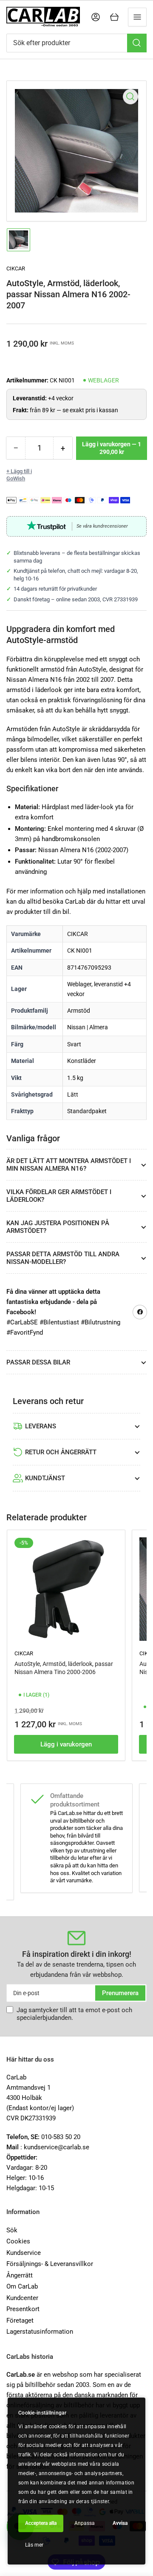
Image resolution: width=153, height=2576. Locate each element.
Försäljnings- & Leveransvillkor (50, 2264)
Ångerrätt (20, 2275)
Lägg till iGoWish (19, 475)
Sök (12, 2230)
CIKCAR (16, 269)
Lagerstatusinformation (40, 2332)
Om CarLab (22, 2286)
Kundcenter (22, 2298)
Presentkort (23, 2309)
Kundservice (24, 2253)
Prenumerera (120, 1993)
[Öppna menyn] (137, 17)
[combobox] (76, 43)
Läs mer (34, 2545)
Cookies (18, 2241)
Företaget (20, 2320)
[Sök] (137, 43)
